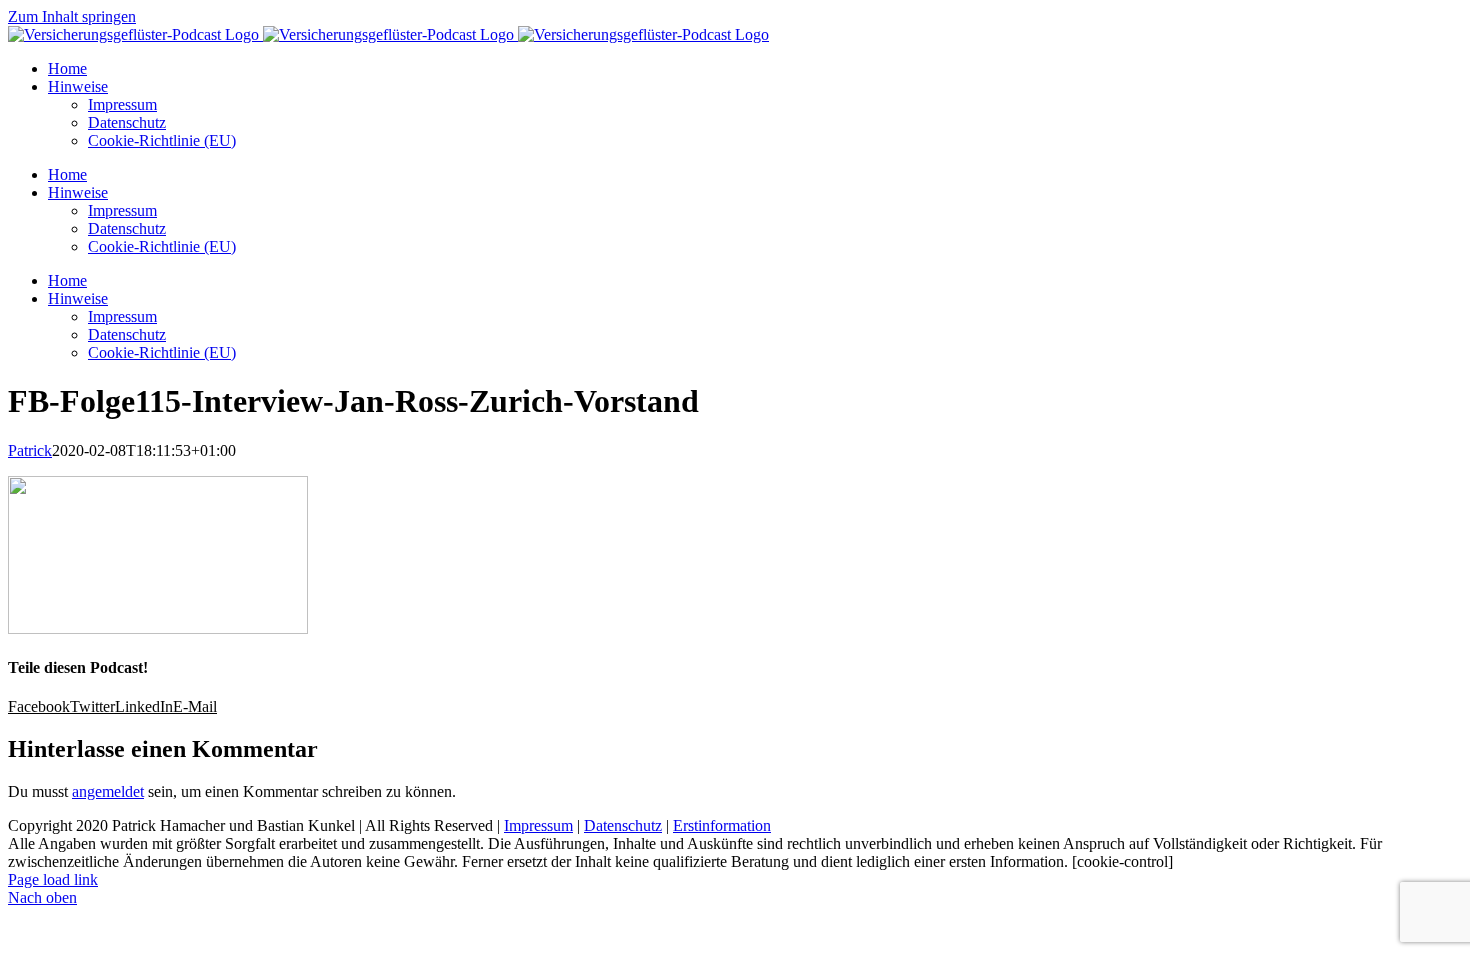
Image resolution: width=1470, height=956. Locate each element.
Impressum (538, 825)
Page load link (53, 879)
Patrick (30, 450)
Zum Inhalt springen (72, 16)
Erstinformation (722, 825)
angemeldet (108, 791)
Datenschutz (623, 825)
